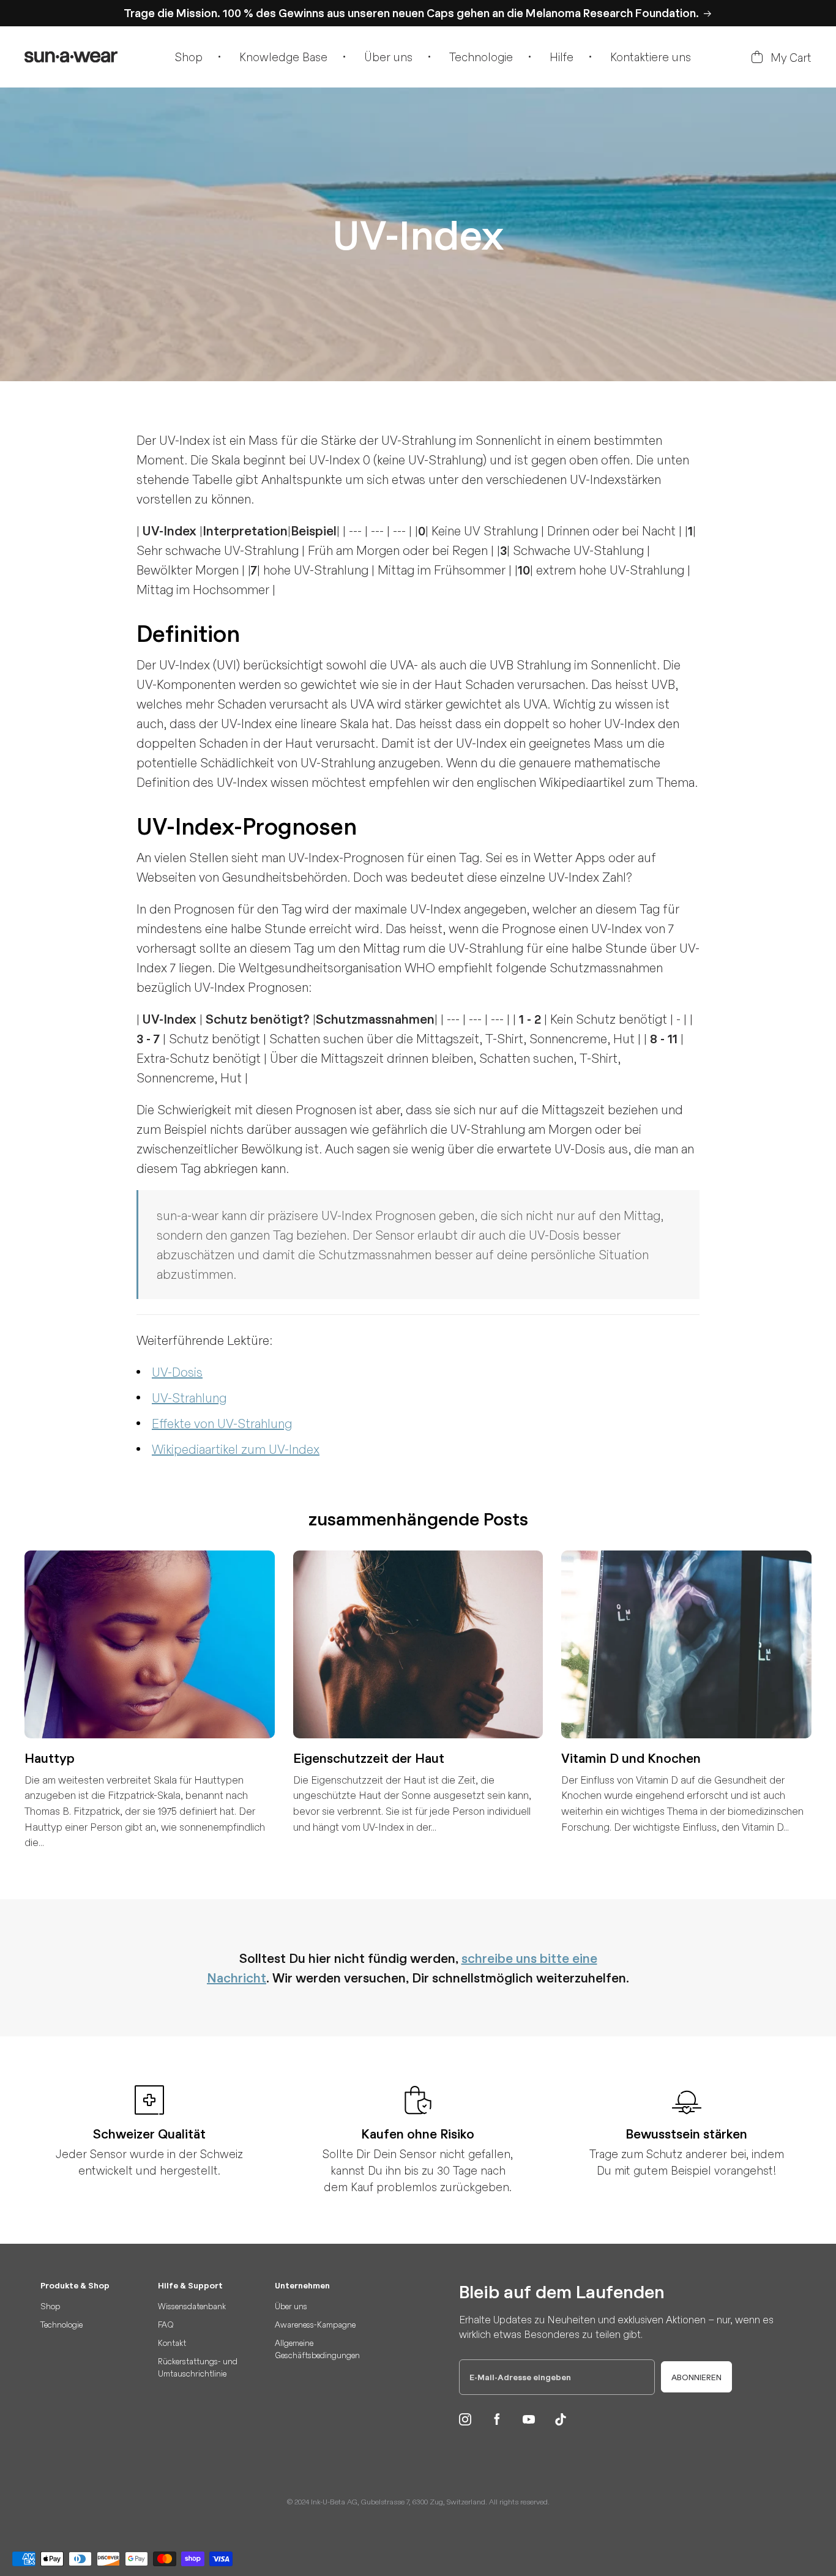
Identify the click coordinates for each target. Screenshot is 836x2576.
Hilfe (562, 57)
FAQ (166, 2324)
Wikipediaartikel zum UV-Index (236, 1449)
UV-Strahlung (189, 1397)
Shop (189, 57)
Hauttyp (50, 1758)
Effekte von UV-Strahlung (222, 1423)
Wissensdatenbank (192, 2306)
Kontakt (172, 2343)
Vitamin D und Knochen (631, 1758)
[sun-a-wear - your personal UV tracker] (71, 57)
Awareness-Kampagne (315, 2324)
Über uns (388, 57)
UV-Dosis (177, 1372)
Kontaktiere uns (651, 57)
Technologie (481, 57)
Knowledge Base (283, 57)
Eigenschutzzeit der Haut (369, 1758)
